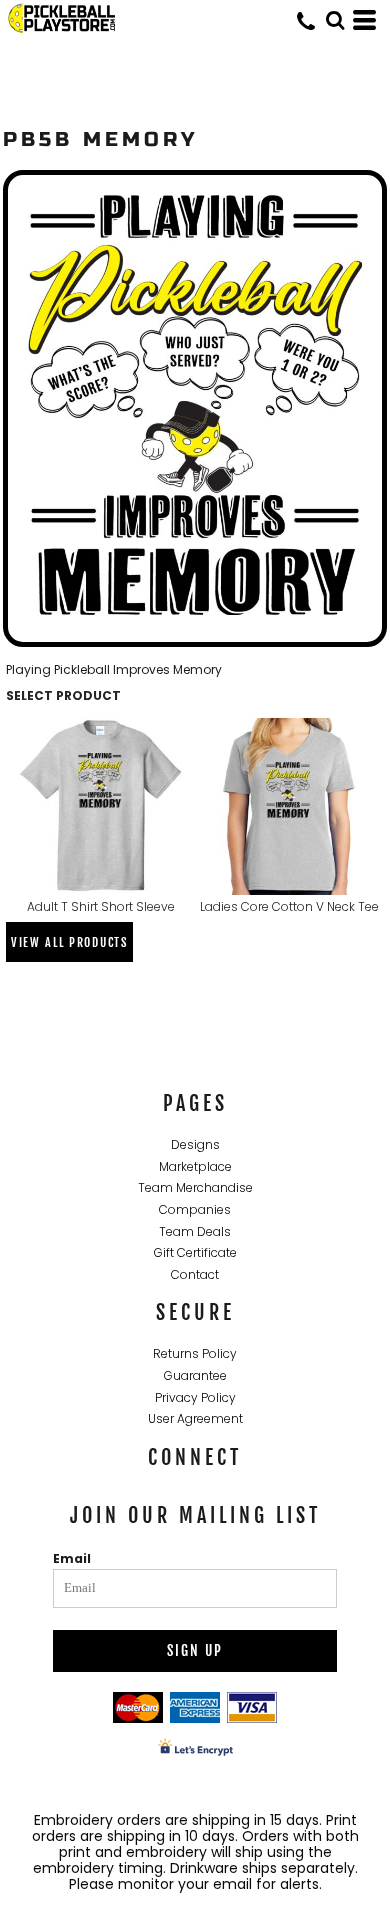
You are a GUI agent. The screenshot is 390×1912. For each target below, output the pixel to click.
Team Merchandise (195, 1187)
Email (72, 1558)
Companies (195, 1209)
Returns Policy (195, 1353)
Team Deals (195, 1231)
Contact (195, 1274)
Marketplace (195, 1166)
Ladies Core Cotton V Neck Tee (289, 906)
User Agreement (195, 1418)
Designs (195, 1144)
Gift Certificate (195, 1252)
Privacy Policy (195, 1397)
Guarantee (195, 1375)
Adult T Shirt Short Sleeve (101, 906)
